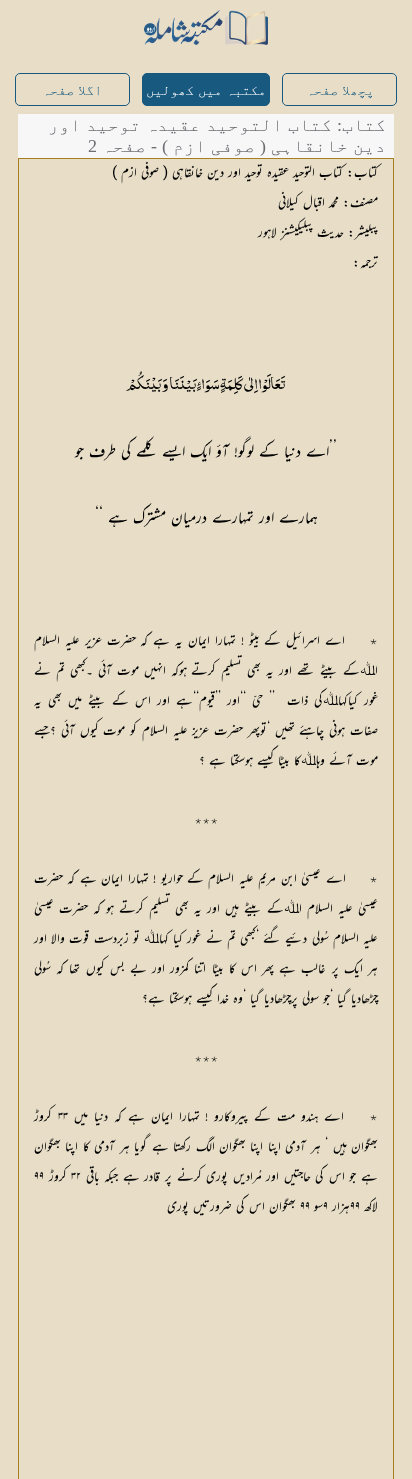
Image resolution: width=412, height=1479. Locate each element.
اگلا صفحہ (72, 90)
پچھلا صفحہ (340, 90)
